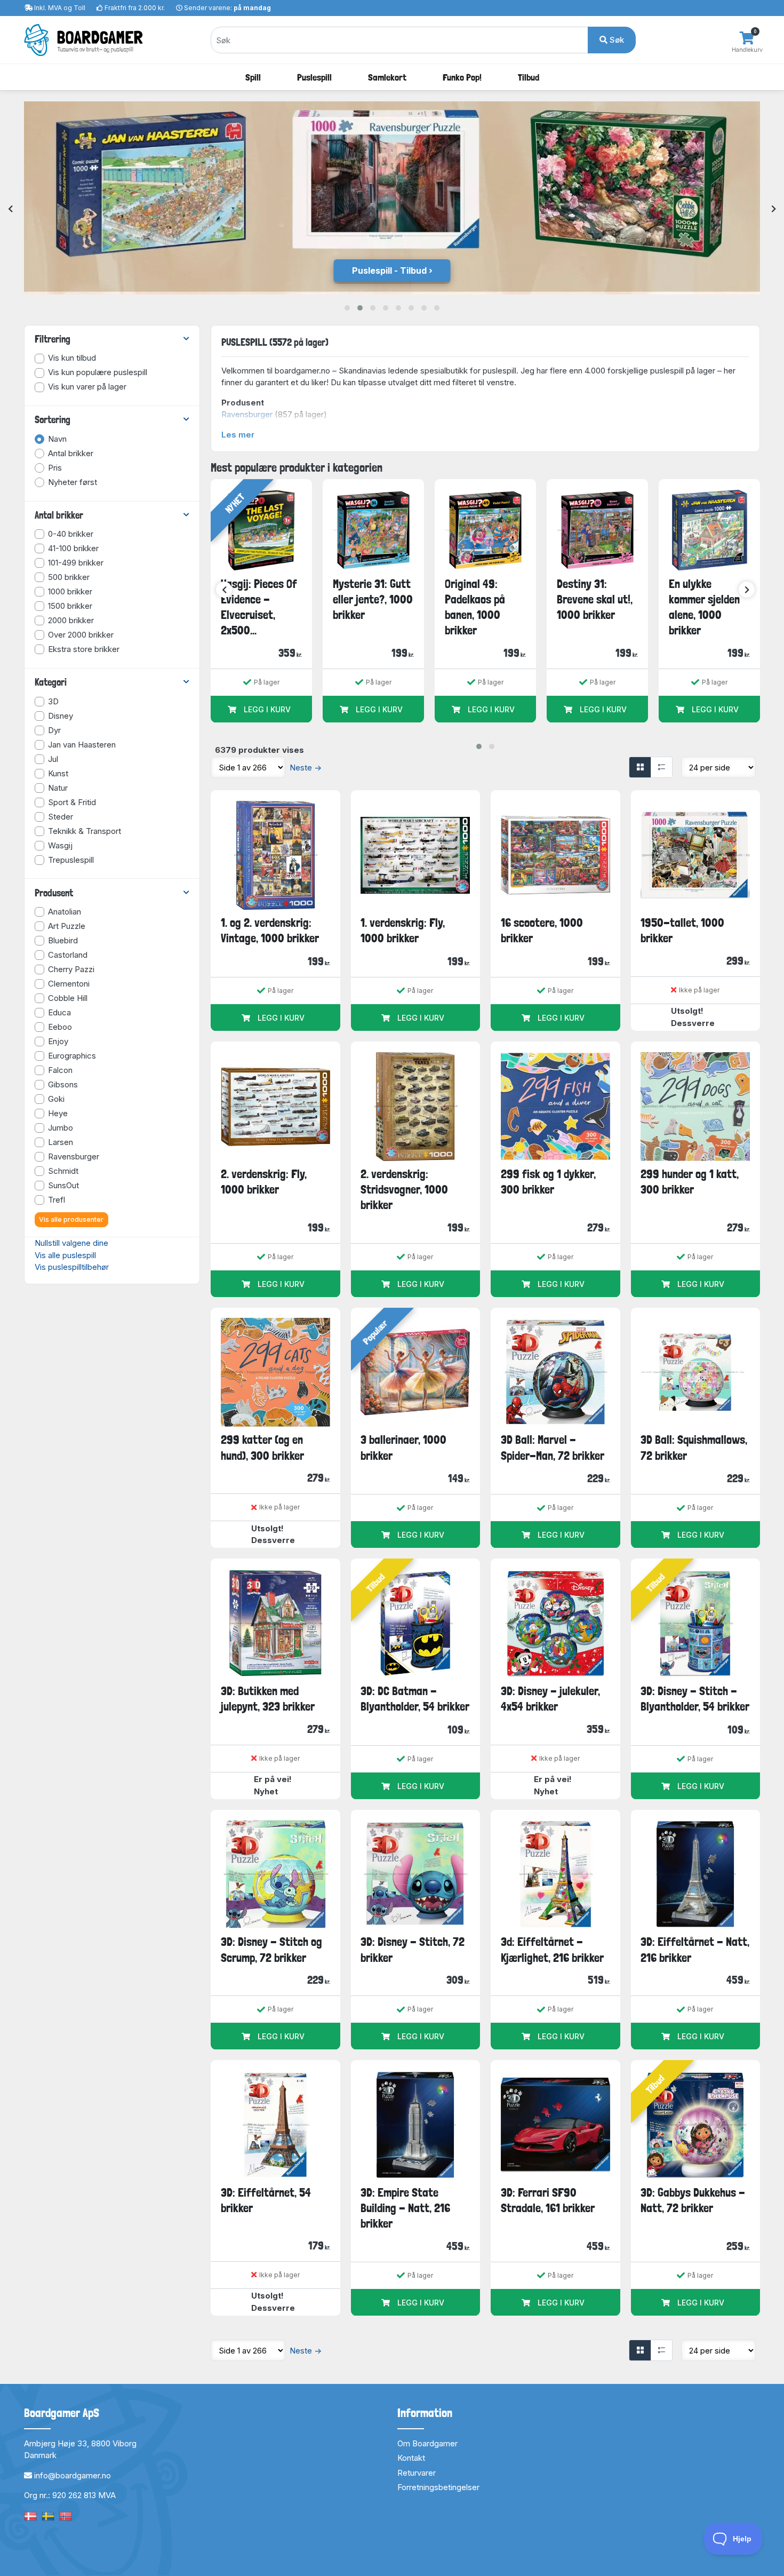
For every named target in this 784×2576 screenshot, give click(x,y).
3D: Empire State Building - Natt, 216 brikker (405, 2208)
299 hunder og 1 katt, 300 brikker (690, 1182)
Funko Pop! (462, 77)
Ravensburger (247, 414)
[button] (347, 308)
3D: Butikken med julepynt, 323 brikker (268, 1699)
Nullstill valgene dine (71, 1243)
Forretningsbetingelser (438, 2487)
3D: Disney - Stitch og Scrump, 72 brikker (271, 1949)
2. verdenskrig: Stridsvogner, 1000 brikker (404, 1190)
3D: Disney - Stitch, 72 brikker (413, 1949)
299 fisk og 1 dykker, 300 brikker (548, 1182)
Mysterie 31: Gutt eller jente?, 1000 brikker (373, 599)
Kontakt (411, 2458)
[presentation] (10, 209)
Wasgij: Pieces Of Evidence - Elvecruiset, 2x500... (259, 607)
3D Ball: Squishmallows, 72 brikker (694, 1447)
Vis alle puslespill (65, 1255)
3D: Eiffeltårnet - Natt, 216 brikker (695, 1949)
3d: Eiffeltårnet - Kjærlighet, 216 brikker (552, 1949)
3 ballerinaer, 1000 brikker (403, 1447)
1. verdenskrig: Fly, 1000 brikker (403, 930)
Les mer (238, 435)
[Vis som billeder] (640, 767)
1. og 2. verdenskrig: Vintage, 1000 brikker (270, 930)
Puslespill (314, 77)
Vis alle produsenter (71, 1219)
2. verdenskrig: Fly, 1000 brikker (264, 1182)
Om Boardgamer (427, 2443)
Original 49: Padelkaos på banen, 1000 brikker (475, 607)
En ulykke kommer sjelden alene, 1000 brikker (704, 607)
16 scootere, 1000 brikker (542, 930)
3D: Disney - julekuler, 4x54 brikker (550, 1699)
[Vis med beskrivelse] (661, 767)
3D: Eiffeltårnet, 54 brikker (266, 2200)
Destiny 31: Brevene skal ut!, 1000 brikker (595, 599)
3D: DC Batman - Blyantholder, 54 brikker (415, 1699)
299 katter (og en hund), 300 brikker (262, 1447)
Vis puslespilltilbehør (72, 1267)
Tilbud (529, 77)
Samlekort (387, 77)
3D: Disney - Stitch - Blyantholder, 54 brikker (695, 1699)
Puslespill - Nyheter (389, 271)
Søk (616, 40)
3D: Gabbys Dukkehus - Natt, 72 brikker (693, 2200)
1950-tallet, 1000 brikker (682, 930)
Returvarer (417, 2473)
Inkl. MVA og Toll (60, 8)
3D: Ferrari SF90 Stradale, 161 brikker (548, 2200)
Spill (253, 77)
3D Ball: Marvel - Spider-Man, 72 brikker (553, 1447)
